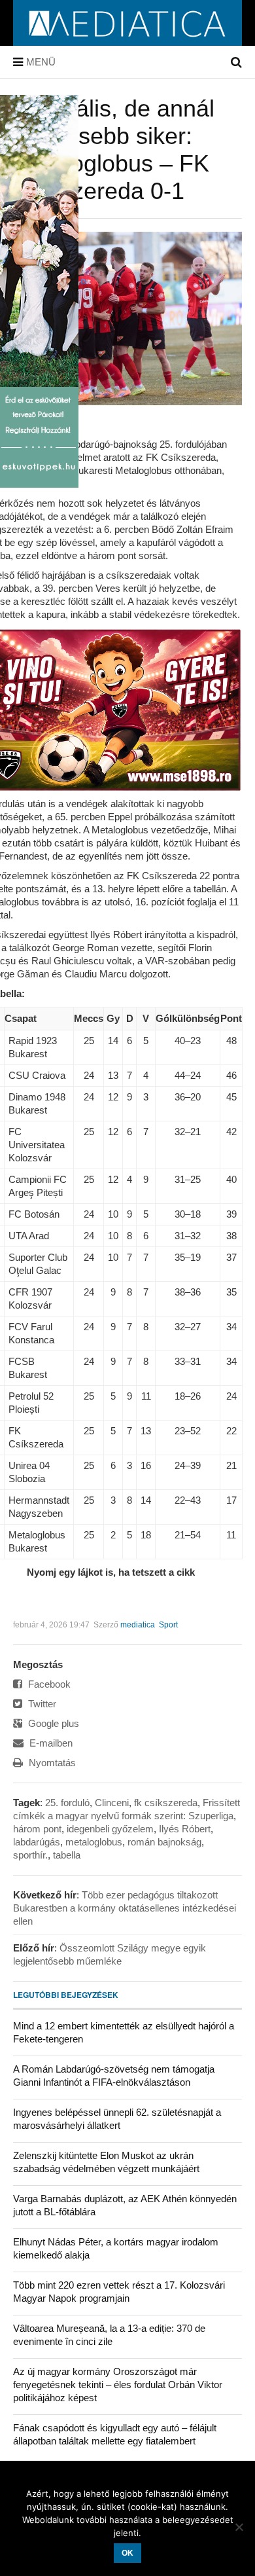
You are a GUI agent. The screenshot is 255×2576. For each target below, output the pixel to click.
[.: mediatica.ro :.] (128, 41)
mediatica (138, 1625)
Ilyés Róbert (185, 1829)
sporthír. (30, 1855)
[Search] (236, 62)
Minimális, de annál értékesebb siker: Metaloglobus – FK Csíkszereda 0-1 (114, 150)
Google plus (52, 1723)
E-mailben (50, 1743)
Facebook (48, 1684)
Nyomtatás (51, 1763)
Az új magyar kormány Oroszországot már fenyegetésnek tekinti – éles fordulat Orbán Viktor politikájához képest (118, 2385)
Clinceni (112, 1803)
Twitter (41, 1704)
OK (127, 2553)
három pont (37, 1829)
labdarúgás (37, 1842)
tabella (67, 1855)
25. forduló (67, 1803)
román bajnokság (164, 1842)
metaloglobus (94, 1842)
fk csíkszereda (166, 1803)
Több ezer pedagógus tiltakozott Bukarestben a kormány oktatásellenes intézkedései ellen (125, 1908)
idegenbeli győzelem (110, 1829)
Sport (168, 1625)
